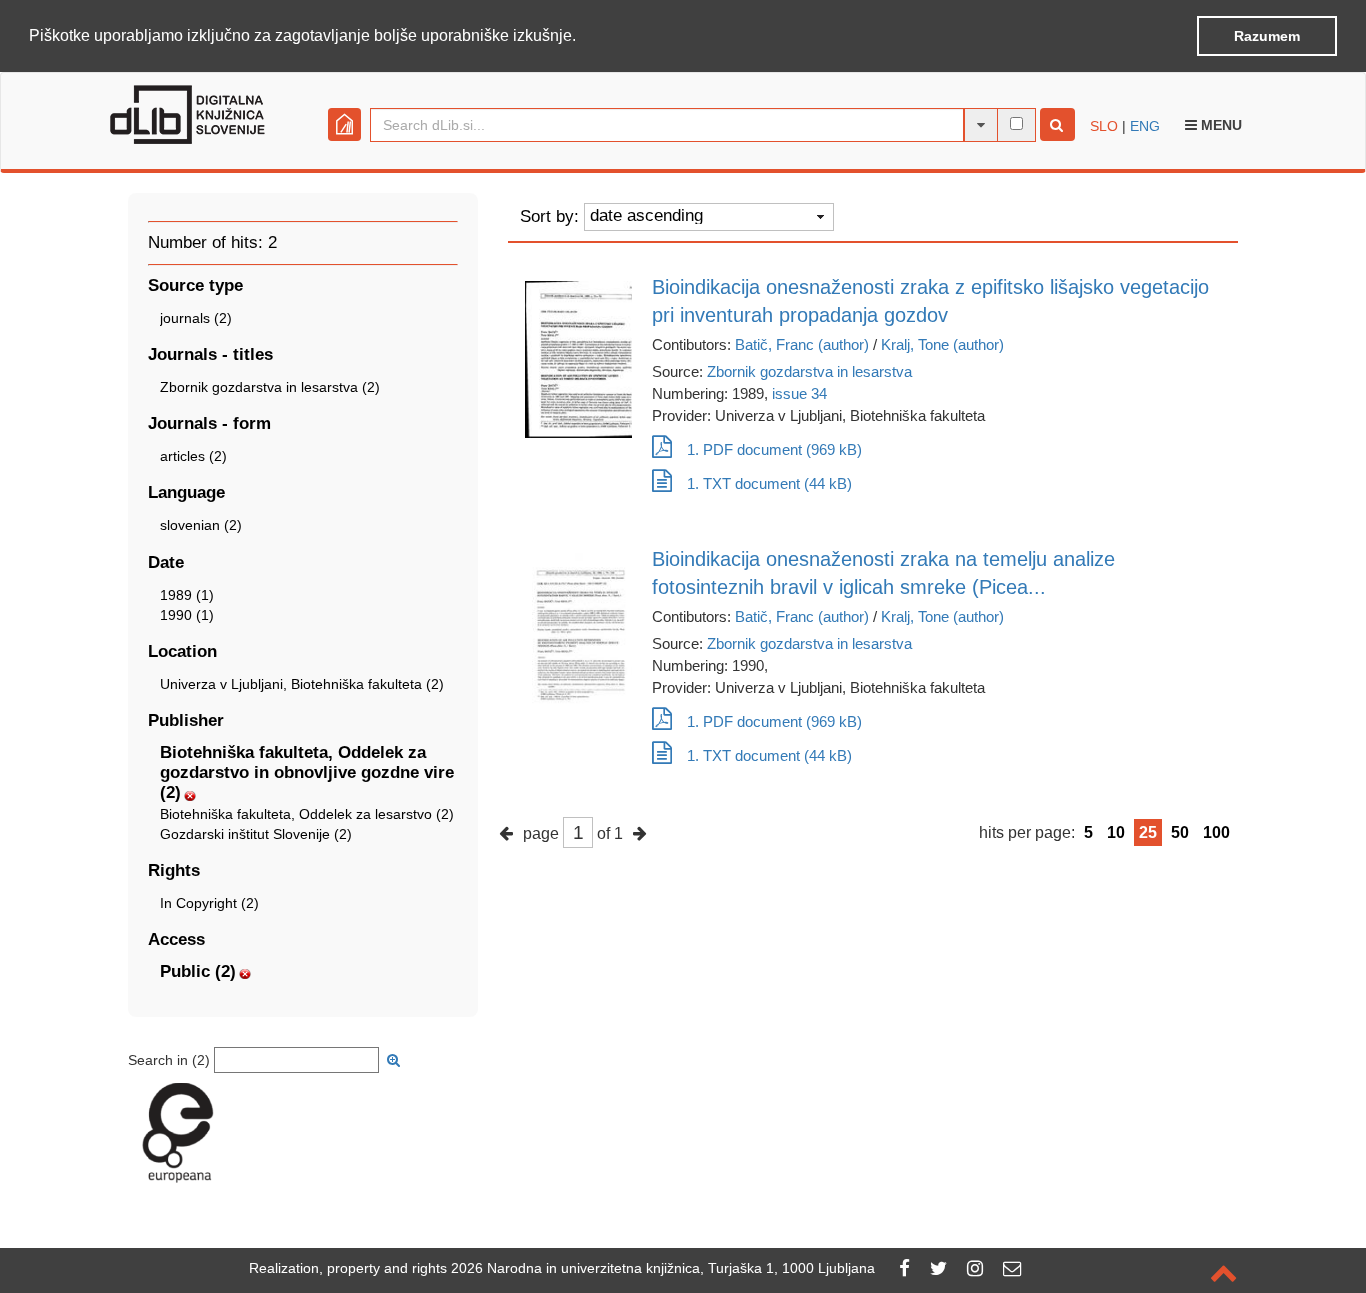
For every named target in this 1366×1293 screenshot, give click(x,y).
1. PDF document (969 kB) (774, 449)
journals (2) (196, 318)
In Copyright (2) (209, 903)
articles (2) (193, 456)
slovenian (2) (201, 525)
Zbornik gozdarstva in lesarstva (809, 371)
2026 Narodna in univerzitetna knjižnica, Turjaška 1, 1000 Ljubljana (663, 1268)
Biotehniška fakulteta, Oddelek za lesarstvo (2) (307, 814)
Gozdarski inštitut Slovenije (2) (256, 834)
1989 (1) (187, 595)
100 (1216, 832)
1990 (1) (187, 615)
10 (1116, 832)
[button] (583, 37)
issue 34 (799, 393)
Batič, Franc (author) (802, 344)
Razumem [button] (1267, 36)
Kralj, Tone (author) (942, 344)
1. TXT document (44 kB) (769, 483)
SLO (1104, 126)
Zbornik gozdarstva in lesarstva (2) (270, 387)
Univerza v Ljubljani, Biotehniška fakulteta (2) (302, 684)
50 (1180, 832)
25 (1148, 832)
